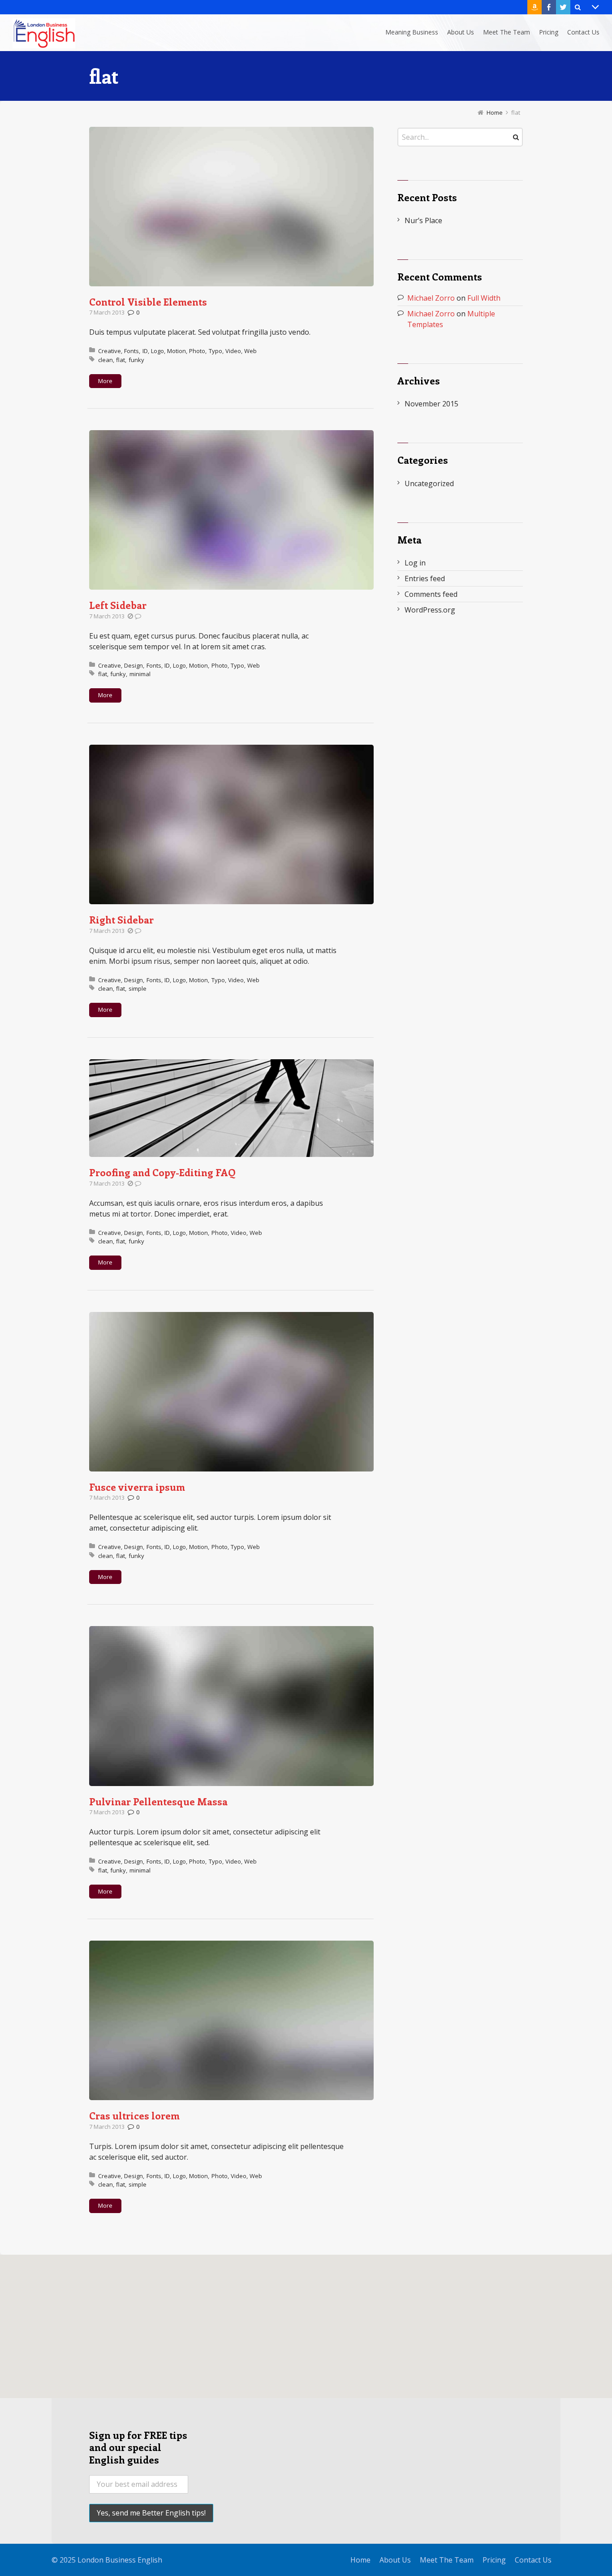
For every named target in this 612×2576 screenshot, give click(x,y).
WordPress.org (430, 610)
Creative (110, 351)
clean (106, 360)
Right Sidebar (121, 919)
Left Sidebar (118, 605)
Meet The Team (447, 2560)
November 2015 (431, 404)
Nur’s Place (423, 220)
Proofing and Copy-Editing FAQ (162, 1172)
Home (360, 2560)
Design (134, 665)
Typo (215, 351)
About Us (395, 2560)
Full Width (484, 298)
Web (250, 351)
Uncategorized (429, 483)
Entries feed (425, 578)
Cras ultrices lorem (134, 2115)
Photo (197, 351)
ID (145, 351)
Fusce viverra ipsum (137, 1487)
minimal (140, 674)
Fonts (131, 351)
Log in (415, 563)
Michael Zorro (431, 298)
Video (233, 351)
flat (121, 360)
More (105, 381)
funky (136, 360)
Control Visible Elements (148, 302)
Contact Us (533, 2560)
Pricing (494, 2560)
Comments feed (431, 594)
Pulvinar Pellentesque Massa (158, 1801)
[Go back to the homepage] (44, 33)
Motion (177, 351)
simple (138, 988)
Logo (157, 351)
